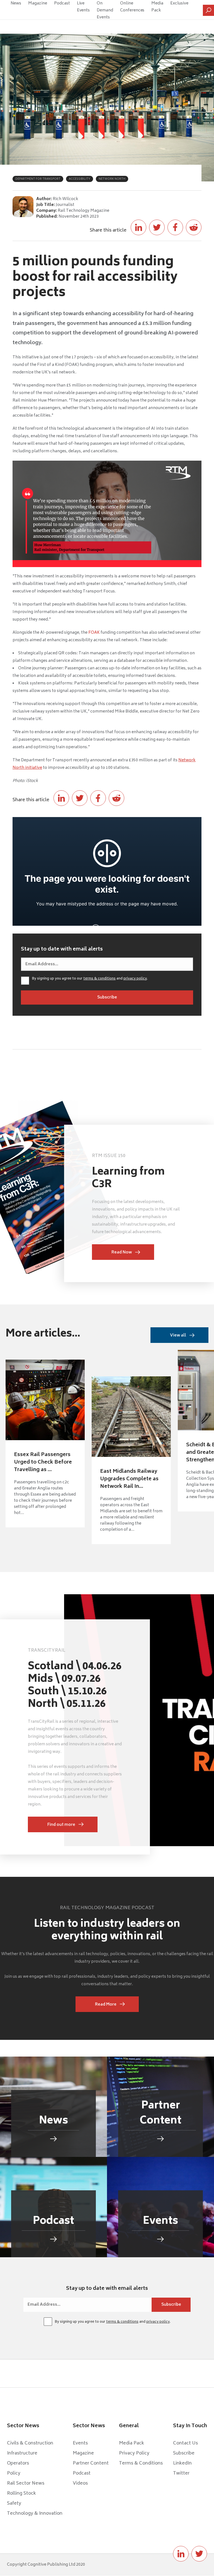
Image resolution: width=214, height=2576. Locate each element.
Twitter (181, 2473)
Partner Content (91, 2463)
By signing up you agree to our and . (90, 979)
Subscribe (184, 2453)
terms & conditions (99, 979)
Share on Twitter (157, 227)
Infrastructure (22, 2453)
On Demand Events (105, 10)
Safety (14, 2504)
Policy (14, 2473)
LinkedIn (182, 2463)
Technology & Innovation (35, 2514)
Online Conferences (132, 7)
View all (178, 1336)
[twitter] (199, 2554)
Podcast (62, 3)
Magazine (38, 3)
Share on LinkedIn (138, 227)
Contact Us (185, 2443)
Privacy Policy (134, 2453)
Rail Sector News (26, 2483)
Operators (18, 2463)
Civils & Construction (30, 2443)
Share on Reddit (194, 227)
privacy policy (135, 979)
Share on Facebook (175, 227)
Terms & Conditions (141, 2463)
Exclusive (179, 3)
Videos (80, 2483)
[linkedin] (181, 2554)
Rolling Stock (21, 2494)
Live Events (83, 7)
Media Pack (157, 7)
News (16, 3)
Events (80, 2443)
